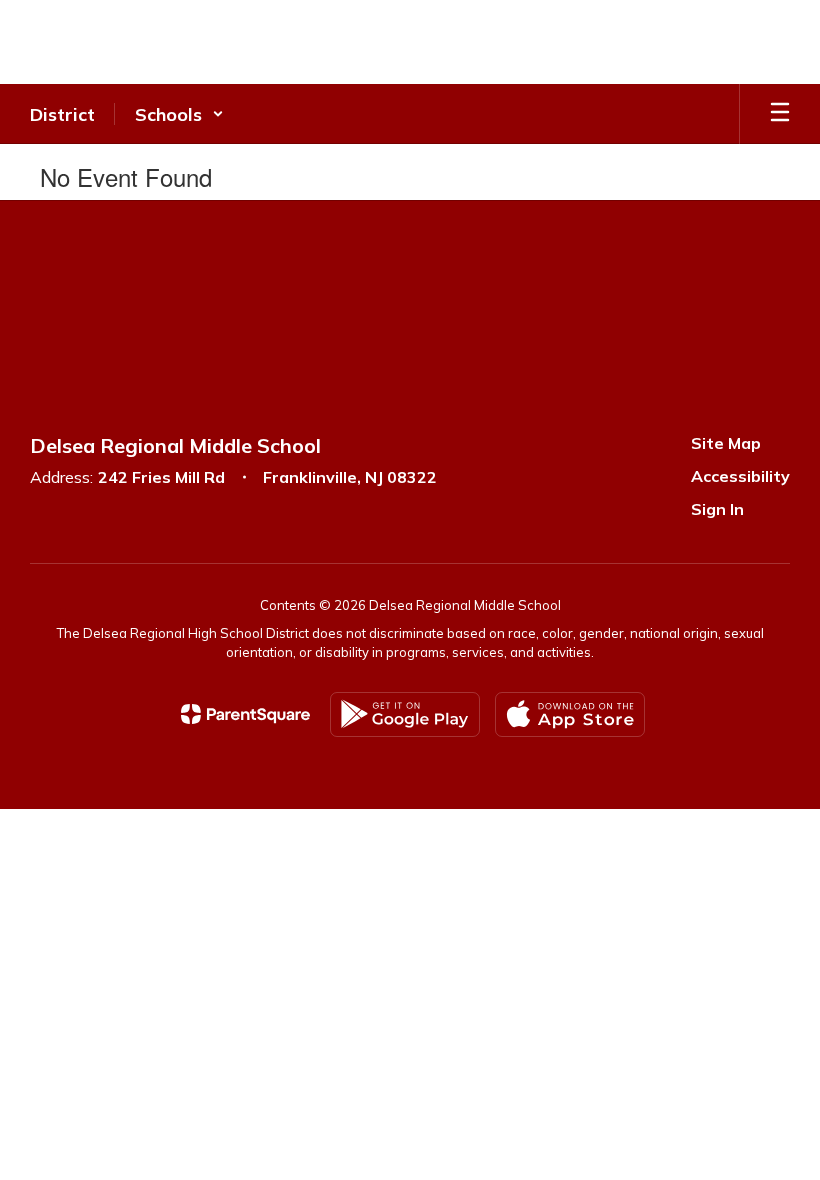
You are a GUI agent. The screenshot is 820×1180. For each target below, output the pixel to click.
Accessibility (740, 476)
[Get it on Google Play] (405, 714)
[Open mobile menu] (780, 114)
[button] (179, 114)
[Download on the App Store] (570, 714)
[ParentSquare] (245, 714)
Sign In (717, 509)
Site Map (726, 443)
